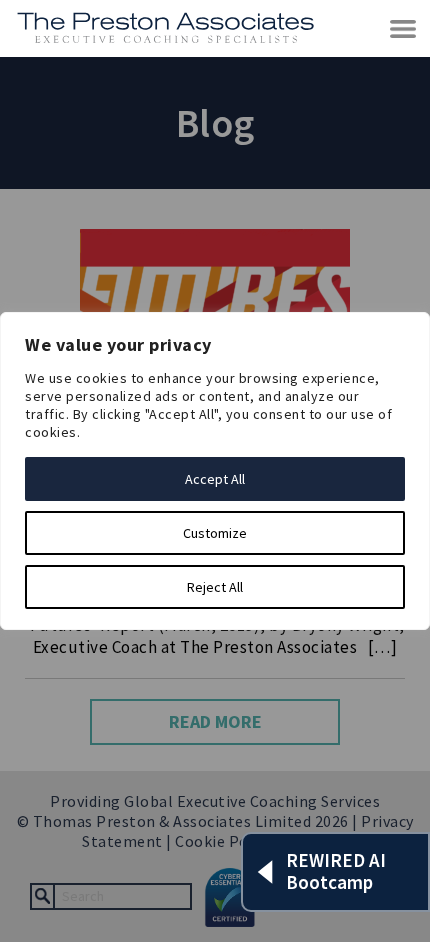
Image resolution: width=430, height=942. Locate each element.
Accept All (215, 479)
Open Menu (404, 29)
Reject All (215, 587)
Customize (215, 533)
